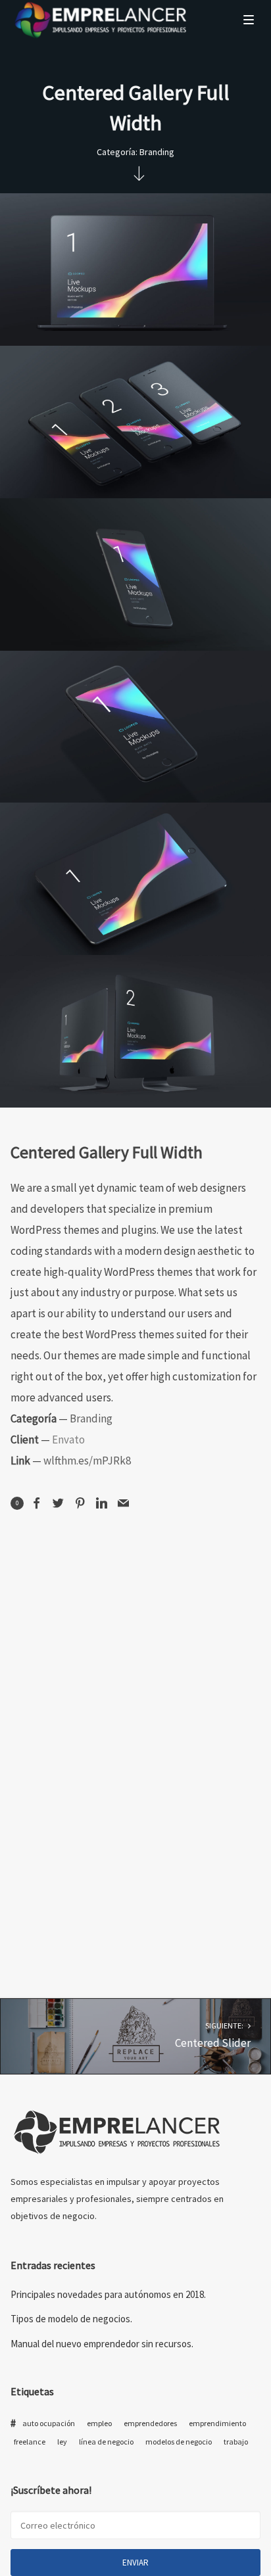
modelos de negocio (179, 2442)
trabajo (236, 2442)
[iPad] (135, 879)
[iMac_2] (135, 1031)
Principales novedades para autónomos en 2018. (108, 2294)
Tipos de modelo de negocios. (71, 2319)
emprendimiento (217, 2423)
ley (62, 2442)
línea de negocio (106, 2442)
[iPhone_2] (135, 574)
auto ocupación (49, 2423)
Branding (157, 152)
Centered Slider (213, 2036)
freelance (30, 2442)
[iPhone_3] (135, 422)
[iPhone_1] (135, 727)
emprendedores (150, 2423)
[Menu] (249, 19)
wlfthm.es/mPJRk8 (87, 1461)
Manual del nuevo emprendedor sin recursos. (102, 2344)
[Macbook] (135, 269)
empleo (99, 2423)
